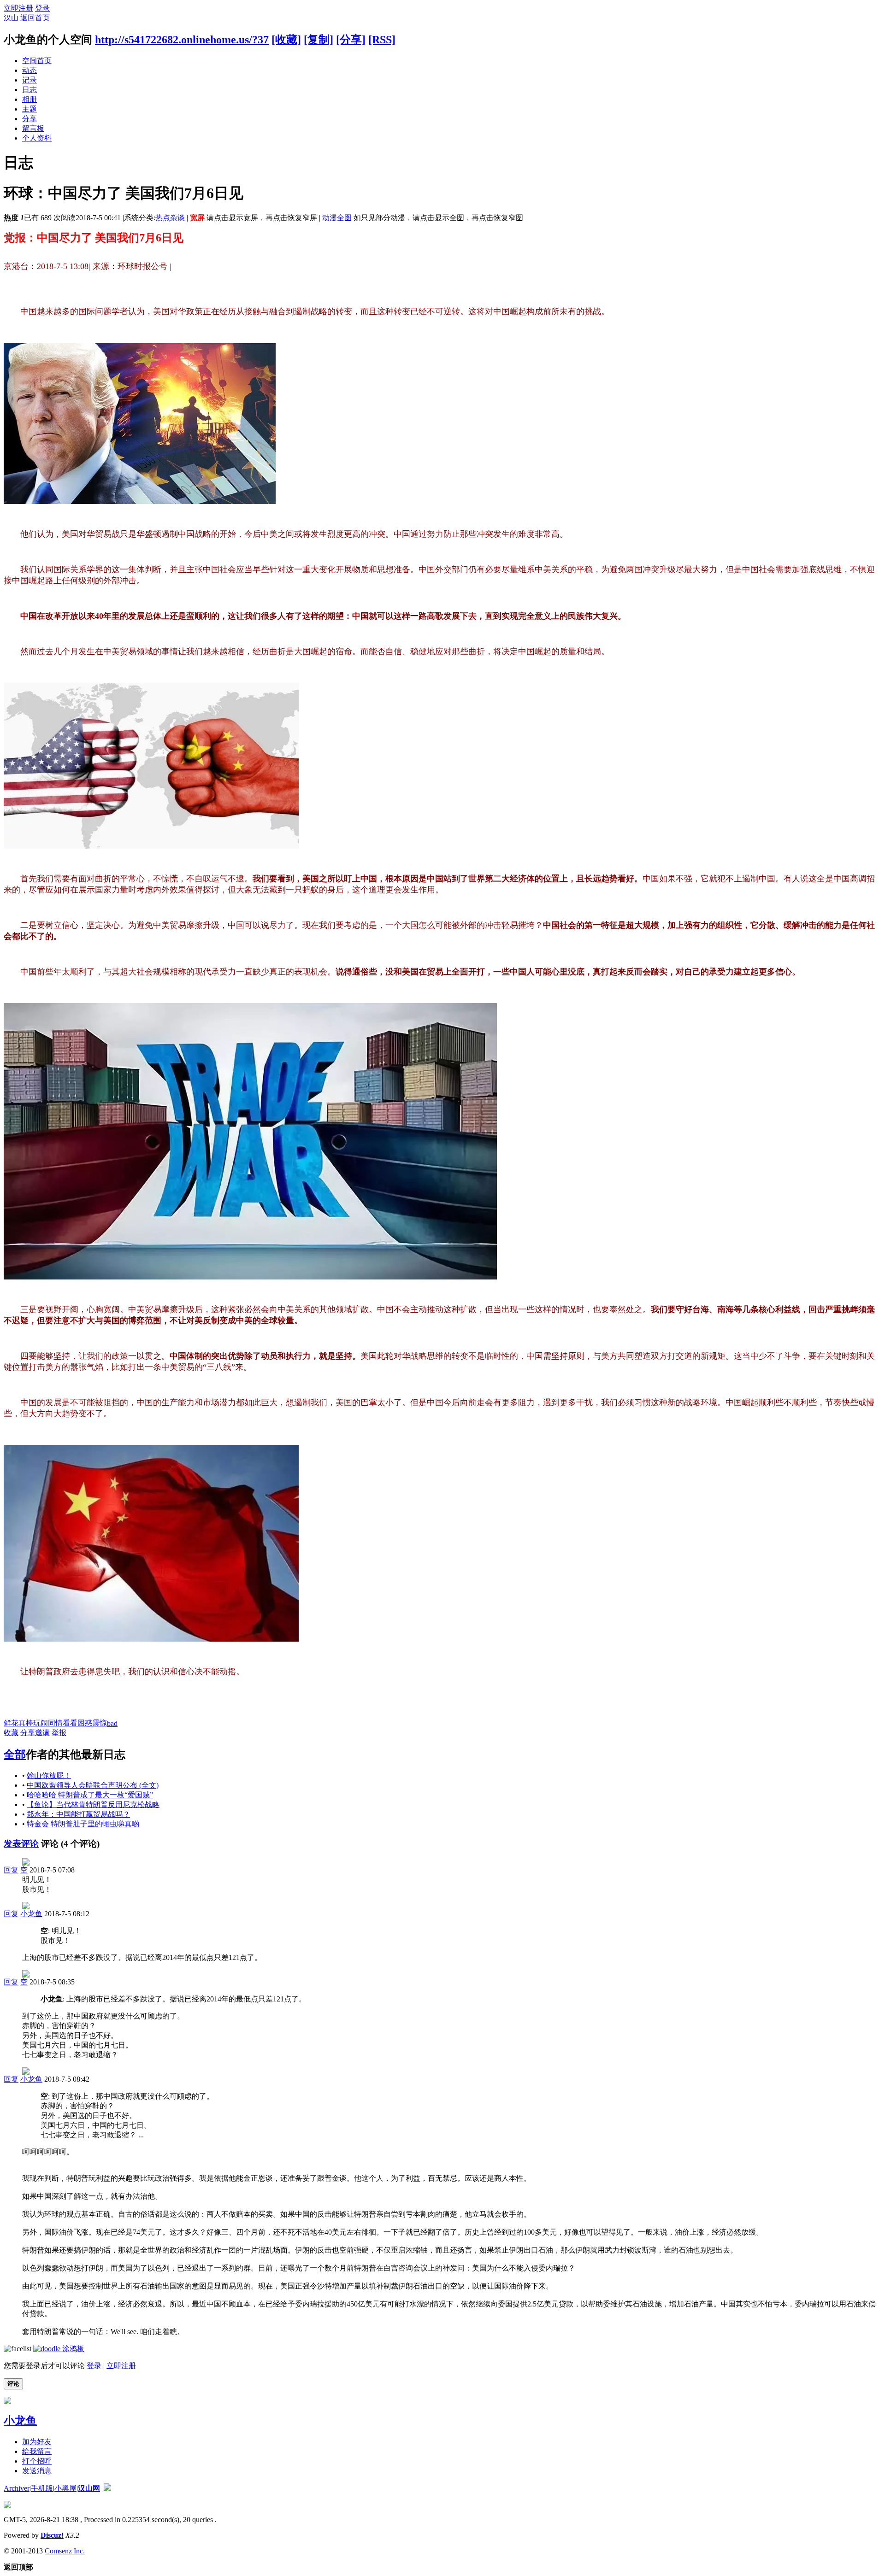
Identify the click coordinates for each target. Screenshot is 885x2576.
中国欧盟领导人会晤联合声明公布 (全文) (93, 1785)
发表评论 (21, 1844)
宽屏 (197, 218)
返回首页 (35, 18)
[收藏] (286, 40)
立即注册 (18, 8)
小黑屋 (65, 2488)
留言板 (33, 128)
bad (112, 1723)
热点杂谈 (170, 218)
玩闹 (41, 1723)
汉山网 (89, 2488)
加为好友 (37, 2442)
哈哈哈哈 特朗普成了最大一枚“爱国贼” (90, 1795)
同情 (55, 1723)
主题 (29, 109)
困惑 (85, 1723)
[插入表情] (18, 2349)
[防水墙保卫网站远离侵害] (107, 2488)
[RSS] (382, 40)
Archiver (17, 2488)
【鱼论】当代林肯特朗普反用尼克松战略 (93, 1804)
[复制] (319, 40)
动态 (29, 70)
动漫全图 (337, 218)
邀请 (42, 1733)
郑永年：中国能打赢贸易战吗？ (78, 1814)
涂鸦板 (72, 2349)
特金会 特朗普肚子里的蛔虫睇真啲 (83, 1824)
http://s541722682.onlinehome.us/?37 (182, 40)
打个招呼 (37, 2461)
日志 (29, 90)
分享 (29, 119)
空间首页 (37, 61)
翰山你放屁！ (49, 1775)
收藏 (11, 1733)
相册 (29, 99)
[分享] (351, 40)
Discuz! (52, 2535)
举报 (59, 1733)
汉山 (11, 18)
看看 (70, 1723)
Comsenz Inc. (65, 2551)
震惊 (100, 1723)
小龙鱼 (31, 1914)
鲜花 (11, 1723)
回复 (11, 1870)
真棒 (26, 1723)
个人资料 (37, 138)
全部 (15, 1754)
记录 (29, 80)
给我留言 (37, 2451)
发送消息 (37, 2471)
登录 (42, 8)
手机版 (42, 2488)
